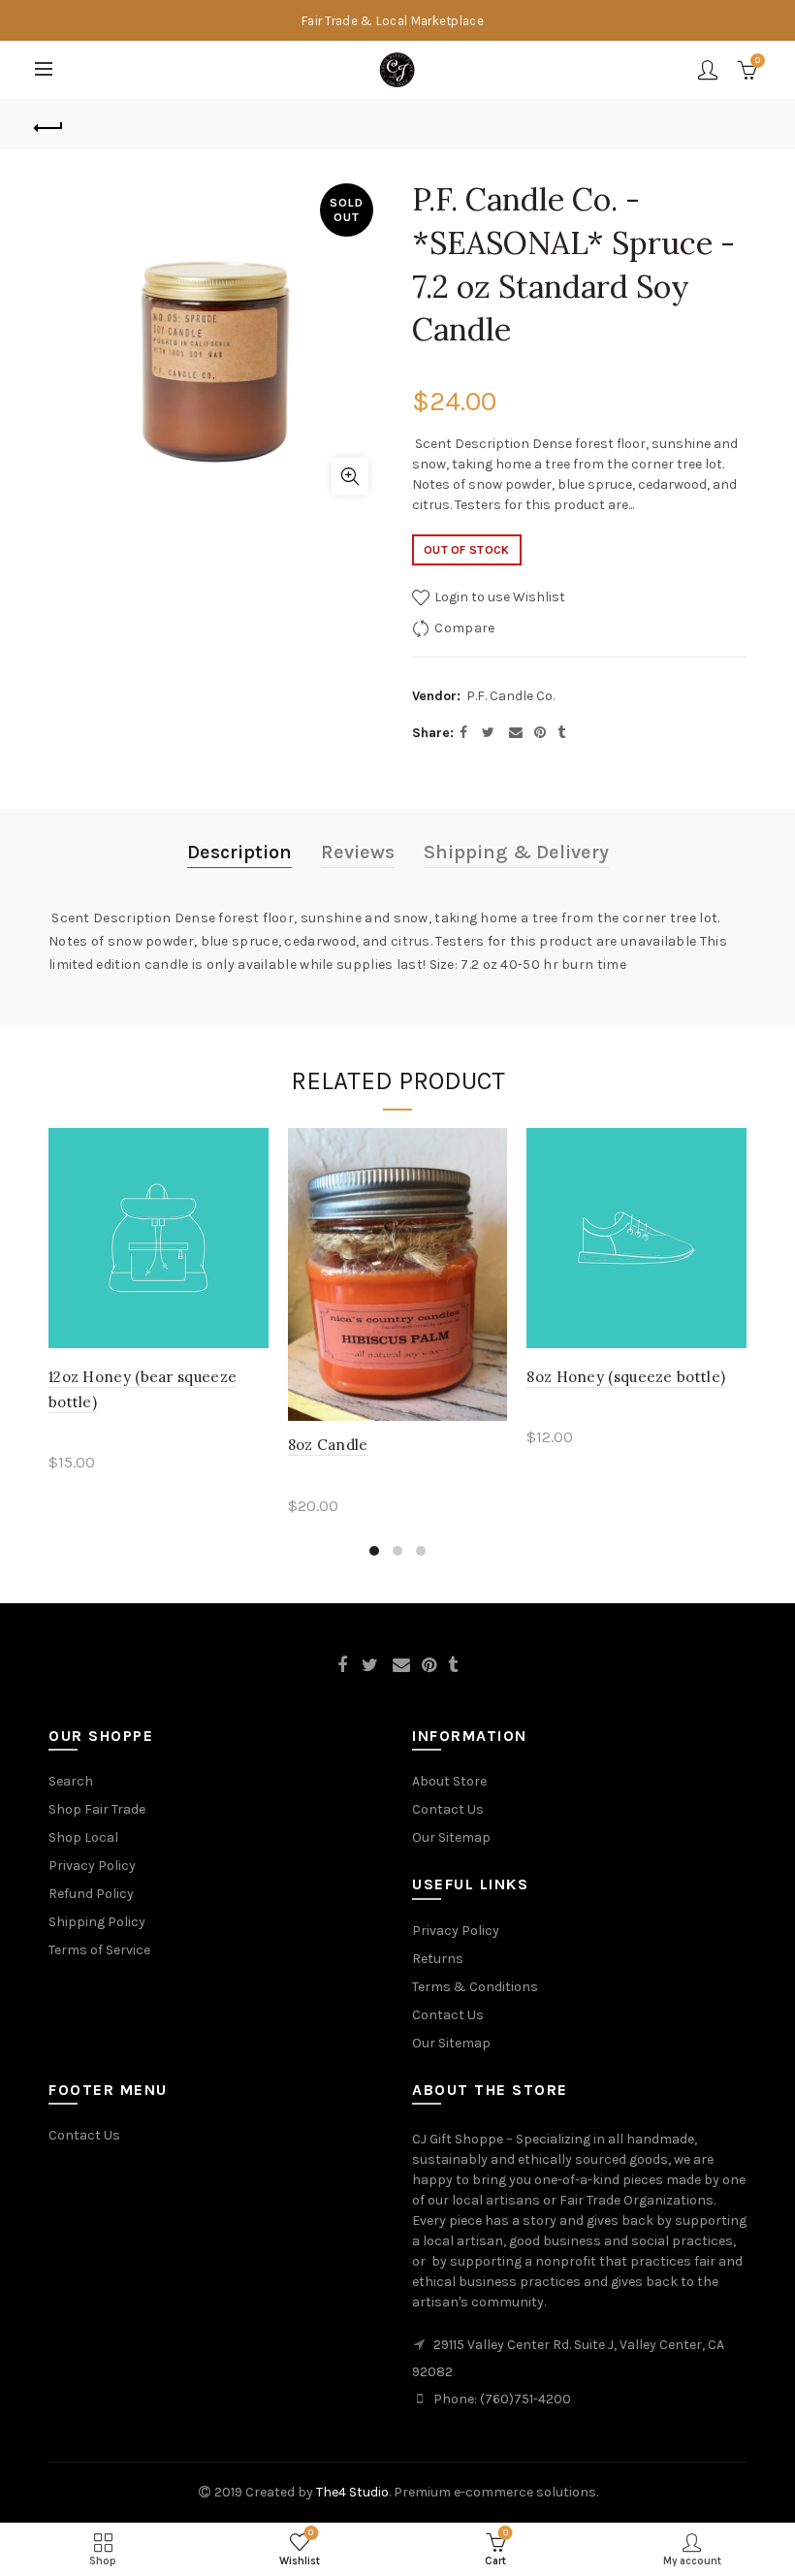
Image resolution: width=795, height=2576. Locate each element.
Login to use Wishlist (498, 597)
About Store (449, 1781)
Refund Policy (91, 1894)
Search (71, 1781)
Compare (464, 628)
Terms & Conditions (475, 1987)
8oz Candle (328, 1445)
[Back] (49, 125)
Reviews (358, 852)
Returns (438, 1959)
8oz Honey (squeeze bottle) (626, 1377)
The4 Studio (352, 2492)
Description (239, 852)
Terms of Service (99, 1950)
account (708, 70)
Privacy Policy (92, 1866)
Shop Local (83, 1837)
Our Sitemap (451, 1837)
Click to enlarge (350, 476)
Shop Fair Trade (97, 1809)
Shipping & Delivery (516, 852)
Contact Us (448, 1809)
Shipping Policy (97, 1922)
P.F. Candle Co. (510, 696)
